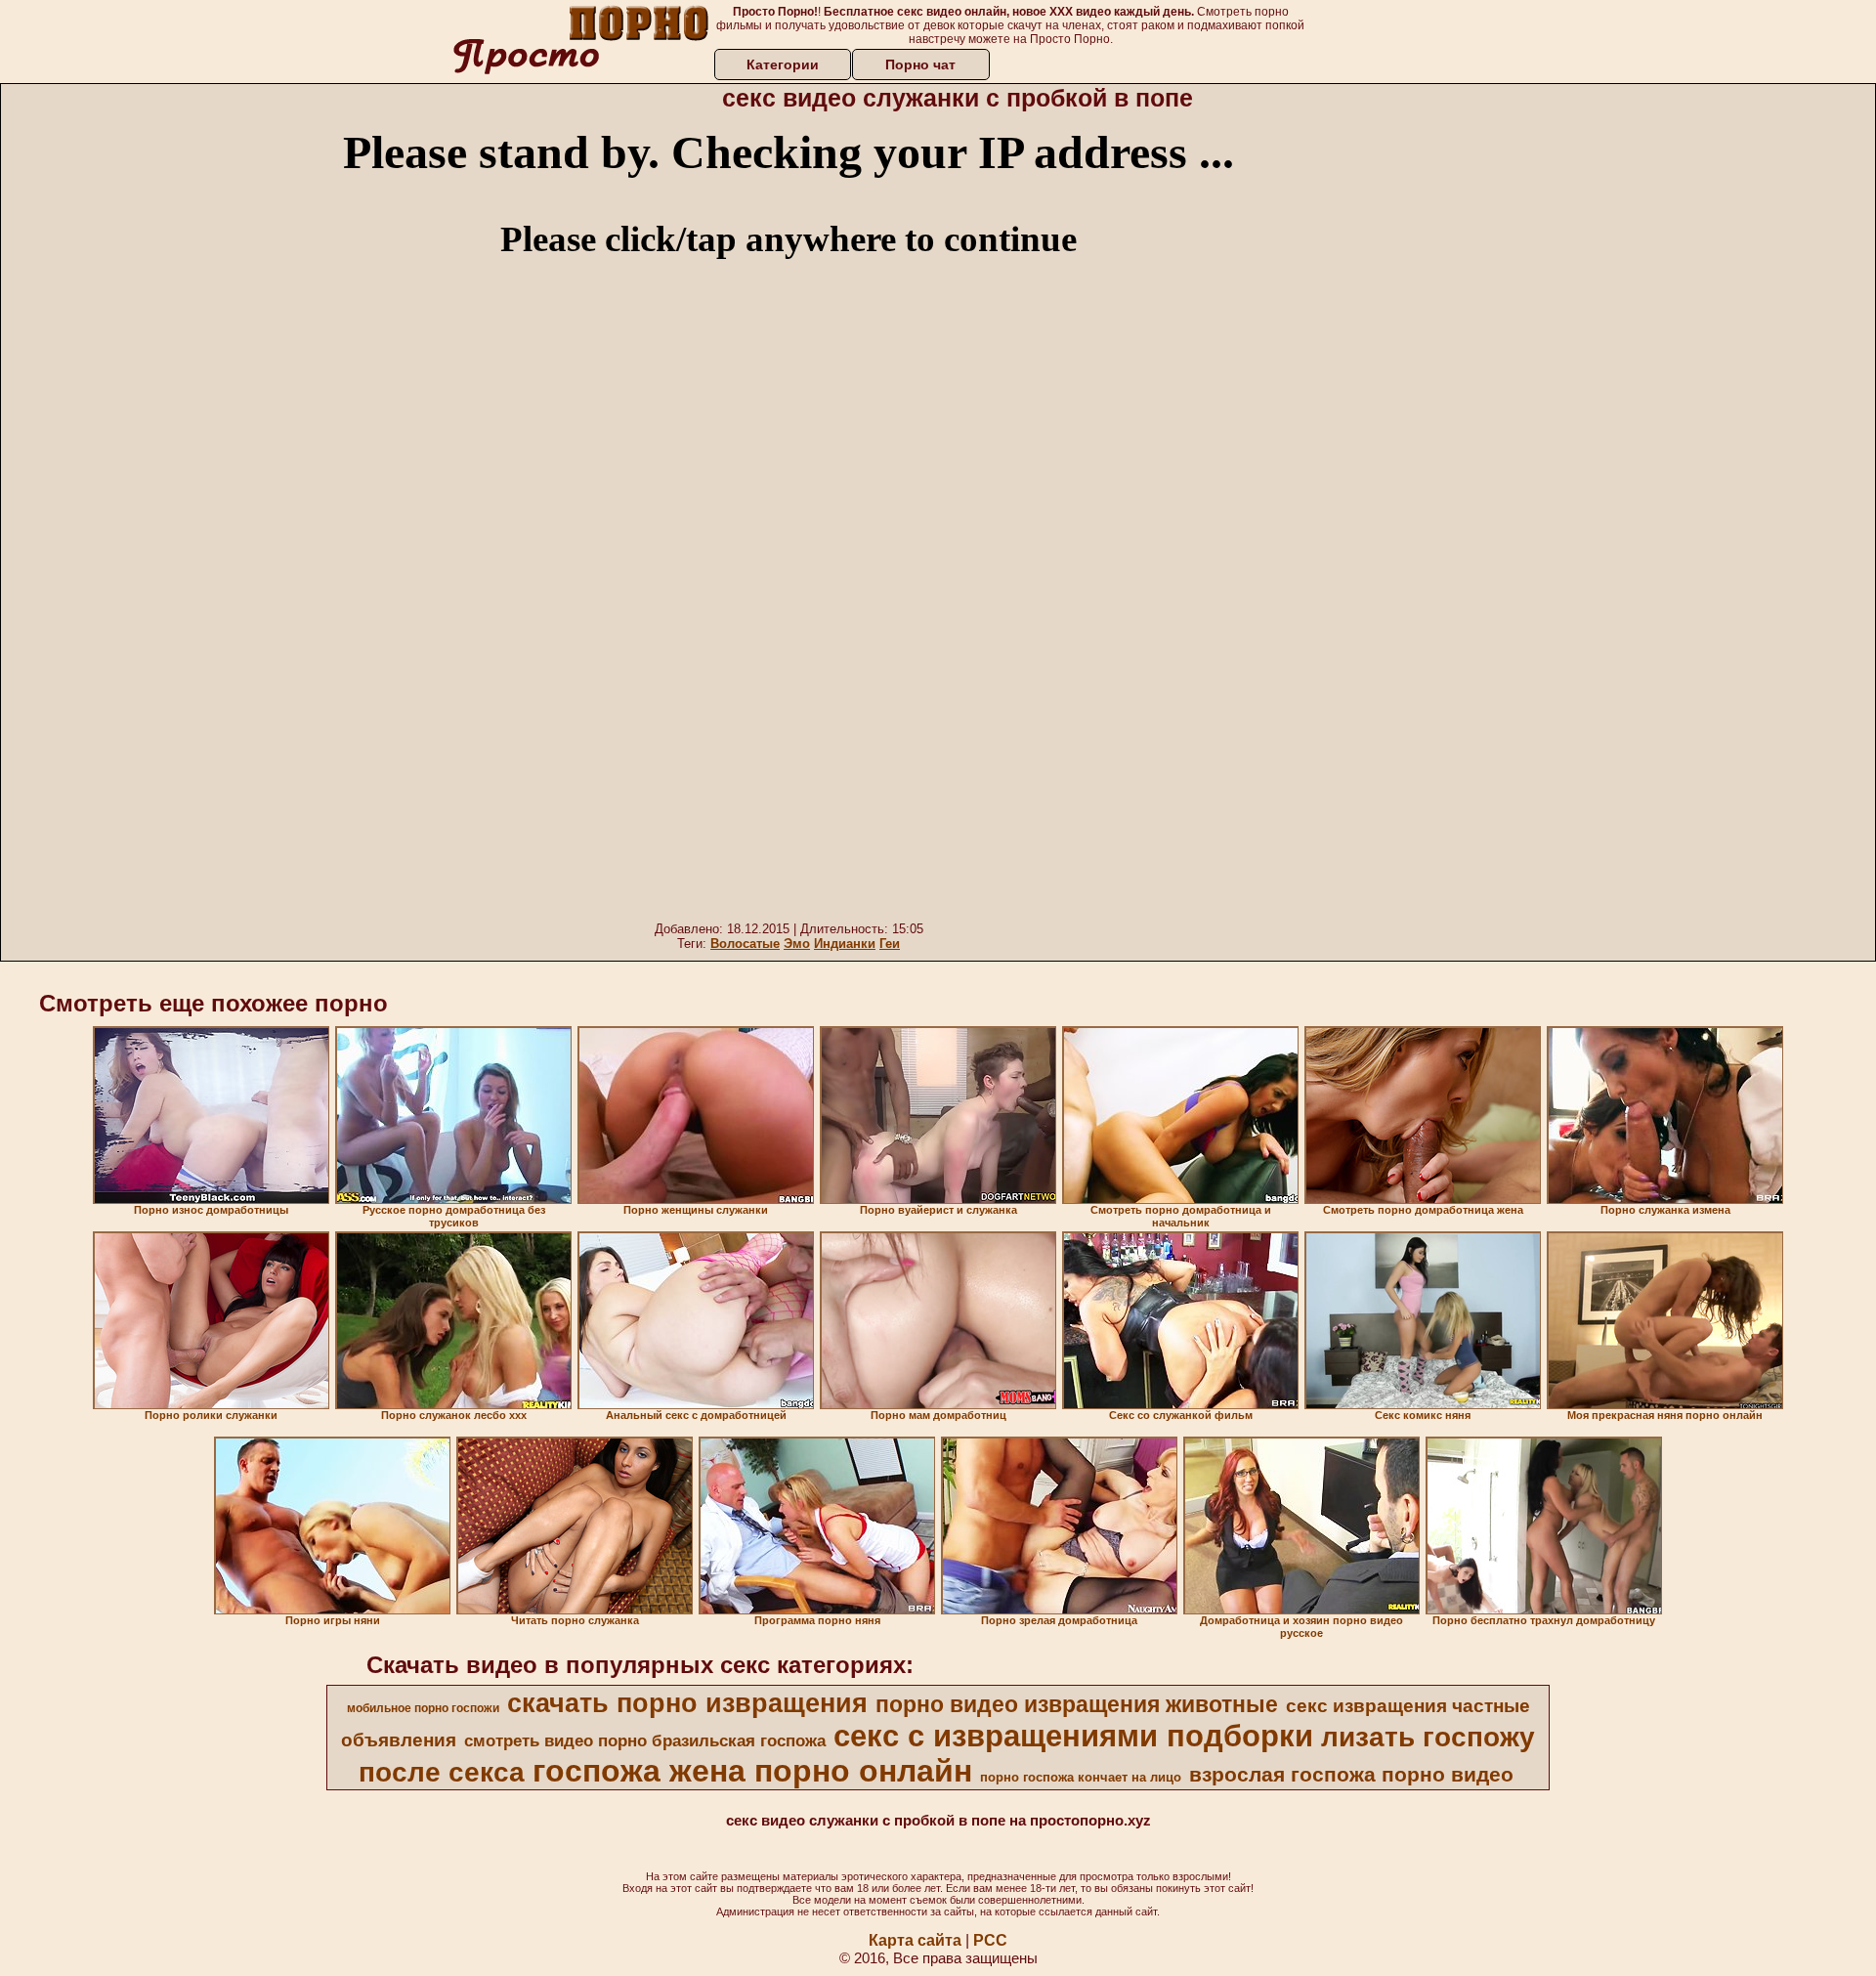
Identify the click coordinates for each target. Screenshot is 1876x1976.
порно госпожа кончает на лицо (1081, 1777)
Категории (783, 64)
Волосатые (745, 944)
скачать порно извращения (687, 1703)
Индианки (845, 944)
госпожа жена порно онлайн (752, 1771)
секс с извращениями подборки (1073, 1736)
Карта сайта (915, 1940)
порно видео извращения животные (1077, 1704)
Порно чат (920, 64)
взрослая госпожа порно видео (1351, 1775)
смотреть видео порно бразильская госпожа (645, 1740)
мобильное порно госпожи (423, 1708)
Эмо (797, 944)
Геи (890, 944)
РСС (990, 1940)
